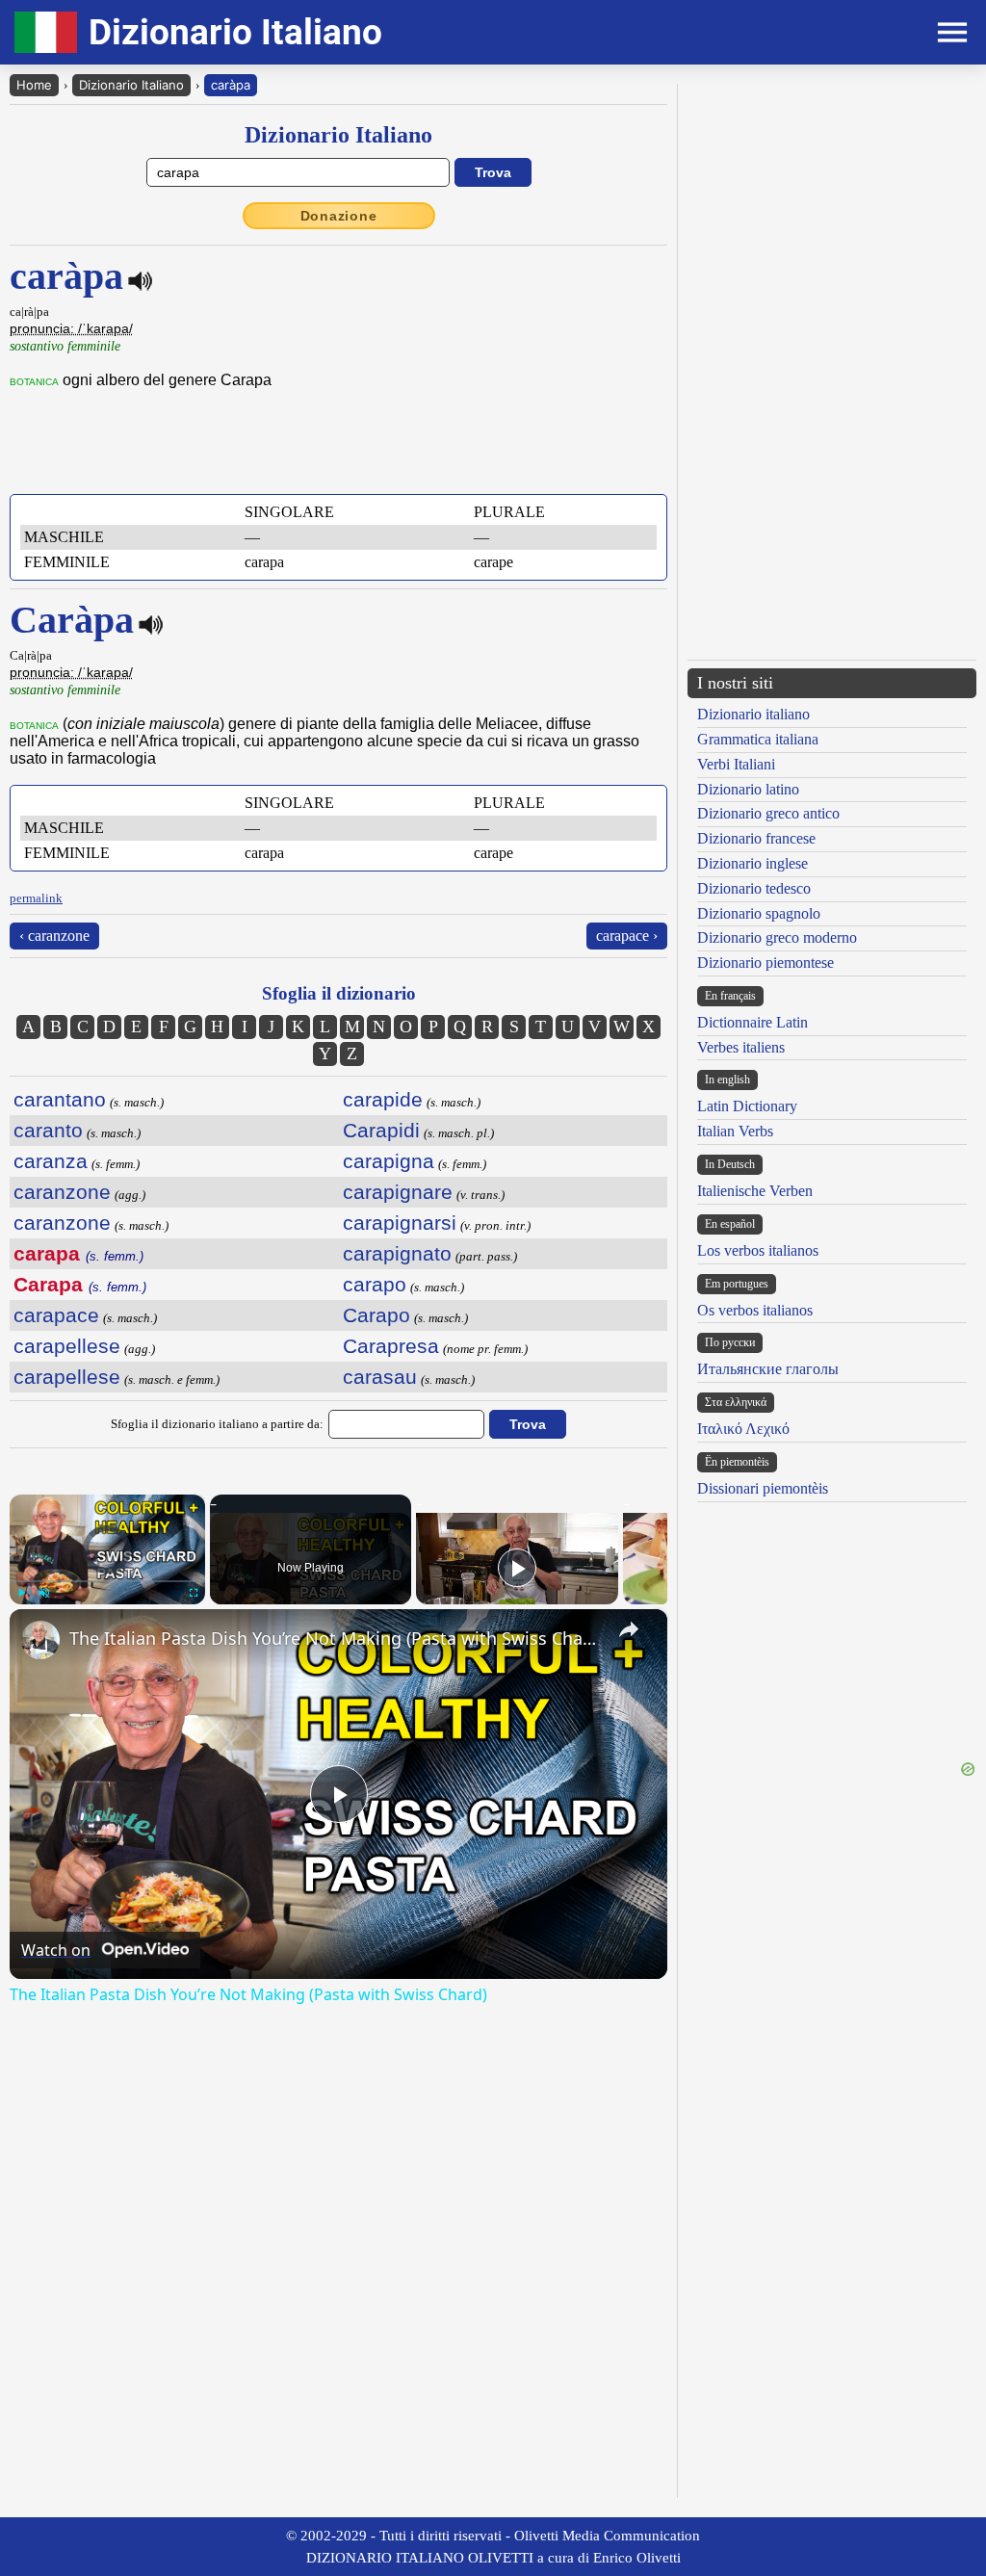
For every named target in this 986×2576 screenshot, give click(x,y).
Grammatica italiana (758, 739)
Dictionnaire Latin (752, 1022)
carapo (375, 1284)
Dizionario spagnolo (759, 913)
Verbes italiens (741, 1047)
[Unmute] (44, 1593)
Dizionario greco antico (768, 813)
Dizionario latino (748, 789)
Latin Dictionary (747, 1106)
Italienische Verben (755, 1191)
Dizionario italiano (753, 714)
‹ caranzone (54, 936)
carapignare (398, 1192)
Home (34, 85)
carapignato (397, 1253)
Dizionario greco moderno (777, 937)
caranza (51, 1161)
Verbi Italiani (736, 764)
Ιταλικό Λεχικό (743, 1429)
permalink (36, 898)
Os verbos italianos (755, 1310)
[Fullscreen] (194, 1593)
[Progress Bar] (107, 1581)
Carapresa (391, 1346)
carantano (60, 1099)
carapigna (389, 1161)
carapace (56, 1315)
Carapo (376, 1315)
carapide (383, 1099)
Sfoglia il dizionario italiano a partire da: (217, 1424)
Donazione (339, 216)
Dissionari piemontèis (763, 1488)
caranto (48, 1130)
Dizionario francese (756, 838)
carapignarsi (400, 1223)
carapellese (67, 1346)
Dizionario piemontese (765, 963)
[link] (40, 1640)
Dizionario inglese (752, 863)
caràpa (231, 85)
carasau (380, 1377)
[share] (629, 1629)
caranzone (62, 1192)
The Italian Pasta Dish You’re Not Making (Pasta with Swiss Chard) (336, 1638)
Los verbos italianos (758, 1250)
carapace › (627, 936)
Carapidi (381, 1130)
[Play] (21, 1593)
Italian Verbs (735, 1131)
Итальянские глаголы (768, 1369)
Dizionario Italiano (131, 85)
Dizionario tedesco (754, 888)
